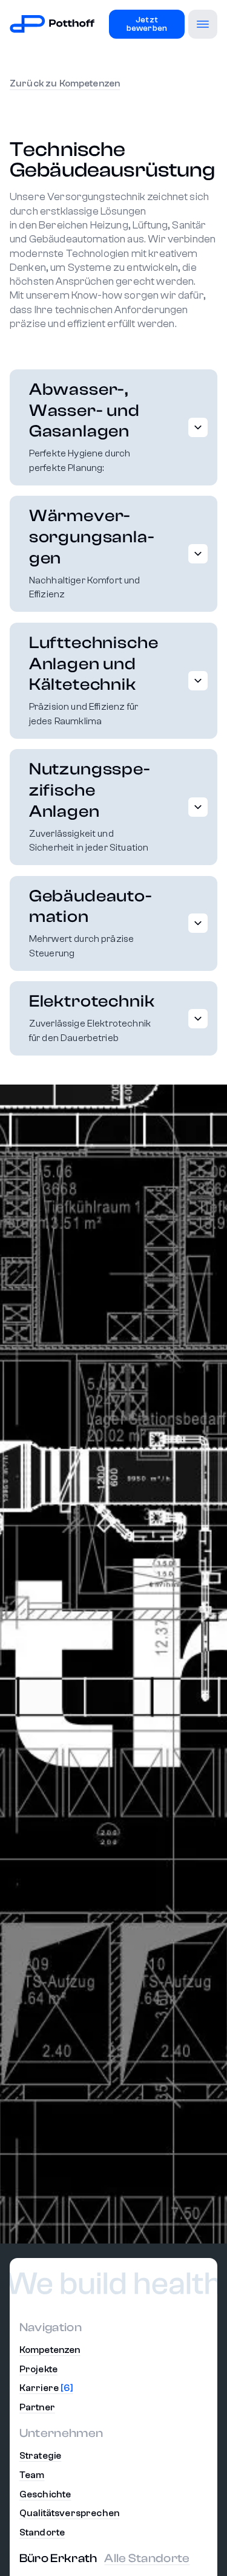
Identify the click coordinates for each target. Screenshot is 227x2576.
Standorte (42, 2532)
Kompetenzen (50, 2350)
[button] (203, 24)
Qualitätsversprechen (69, 2513)
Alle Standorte (147, 2558)
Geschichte (45, 2494)
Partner (37, 2407)
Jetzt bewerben (147, 24)
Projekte (38, 2369)
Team (32, 2475)
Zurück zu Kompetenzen (65, 83)
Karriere (46, 2388)
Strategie (40, 2456)
